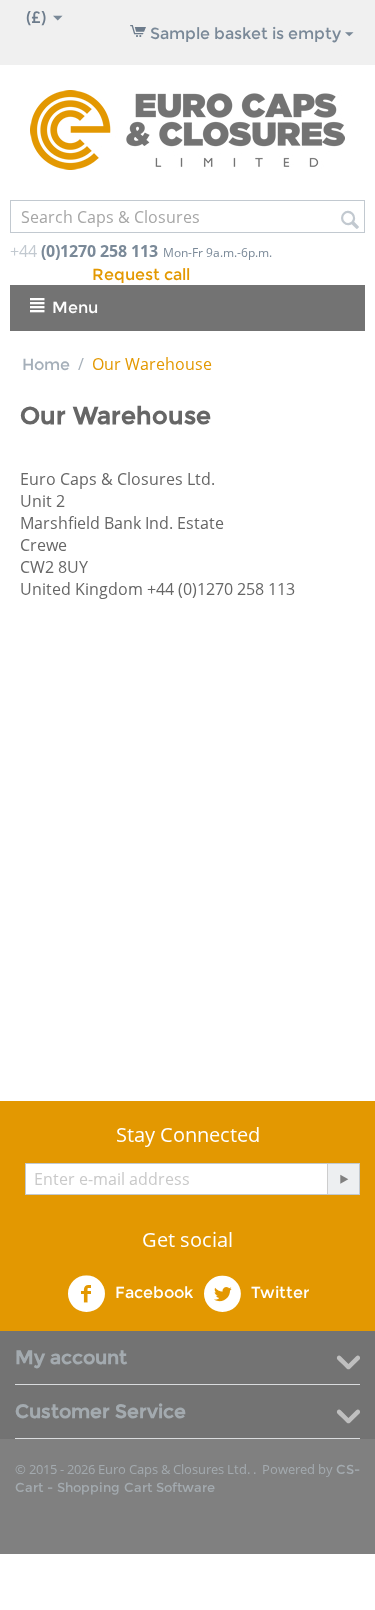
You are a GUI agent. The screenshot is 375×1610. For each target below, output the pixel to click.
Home (46, 364)
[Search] (350, 218)
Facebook (152, 1292)
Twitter (278, 1292)
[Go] (343, 1179)
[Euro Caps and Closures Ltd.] (187, 128)
